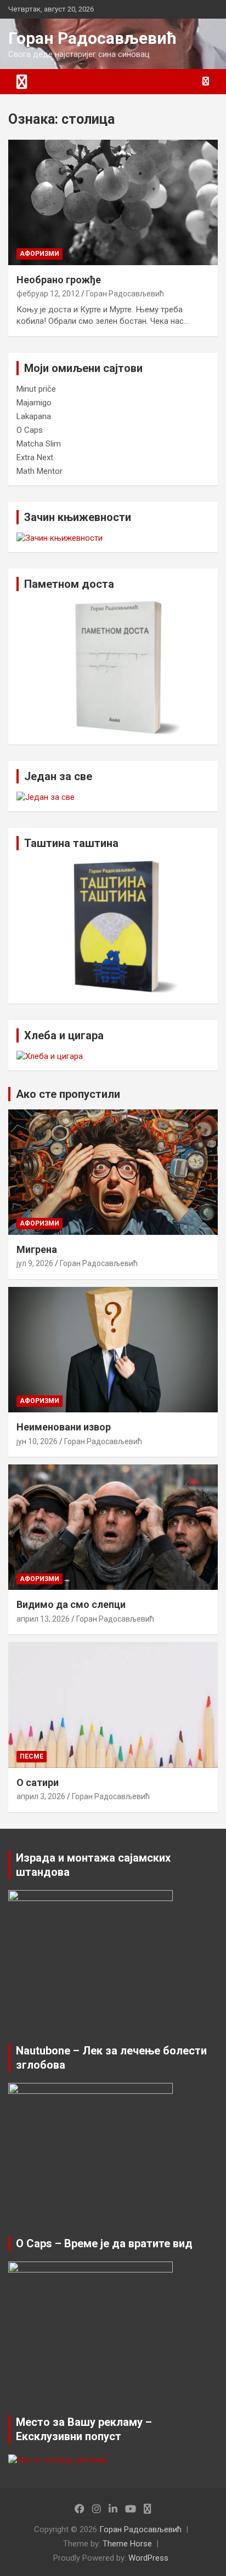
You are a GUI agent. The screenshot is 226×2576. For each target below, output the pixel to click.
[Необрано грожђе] (113, 202)
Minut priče (36, 389)
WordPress (148, 2558)
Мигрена (37, 1249)
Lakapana (34, 416)
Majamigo (34, 403)
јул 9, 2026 (35, 1263)
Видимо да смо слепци (71, 1604)
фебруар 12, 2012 (48, 294)
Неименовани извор (64, 1427)
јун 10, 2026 (37, 1441)
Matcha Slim (39, 444)
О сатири (38, 1782)
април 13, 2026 (43, 1619)
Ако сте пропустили (68, 1094)
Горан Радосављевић (92, 38)
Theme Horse (127, 2544)
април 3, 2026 (41, 1796)
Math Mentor (39, 471)
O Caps (30, 430)
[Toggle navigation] (22, 82)
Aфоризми (39, 254)
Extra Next (35, 457)
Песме (32, 1756)
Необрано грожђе (59, 280)
